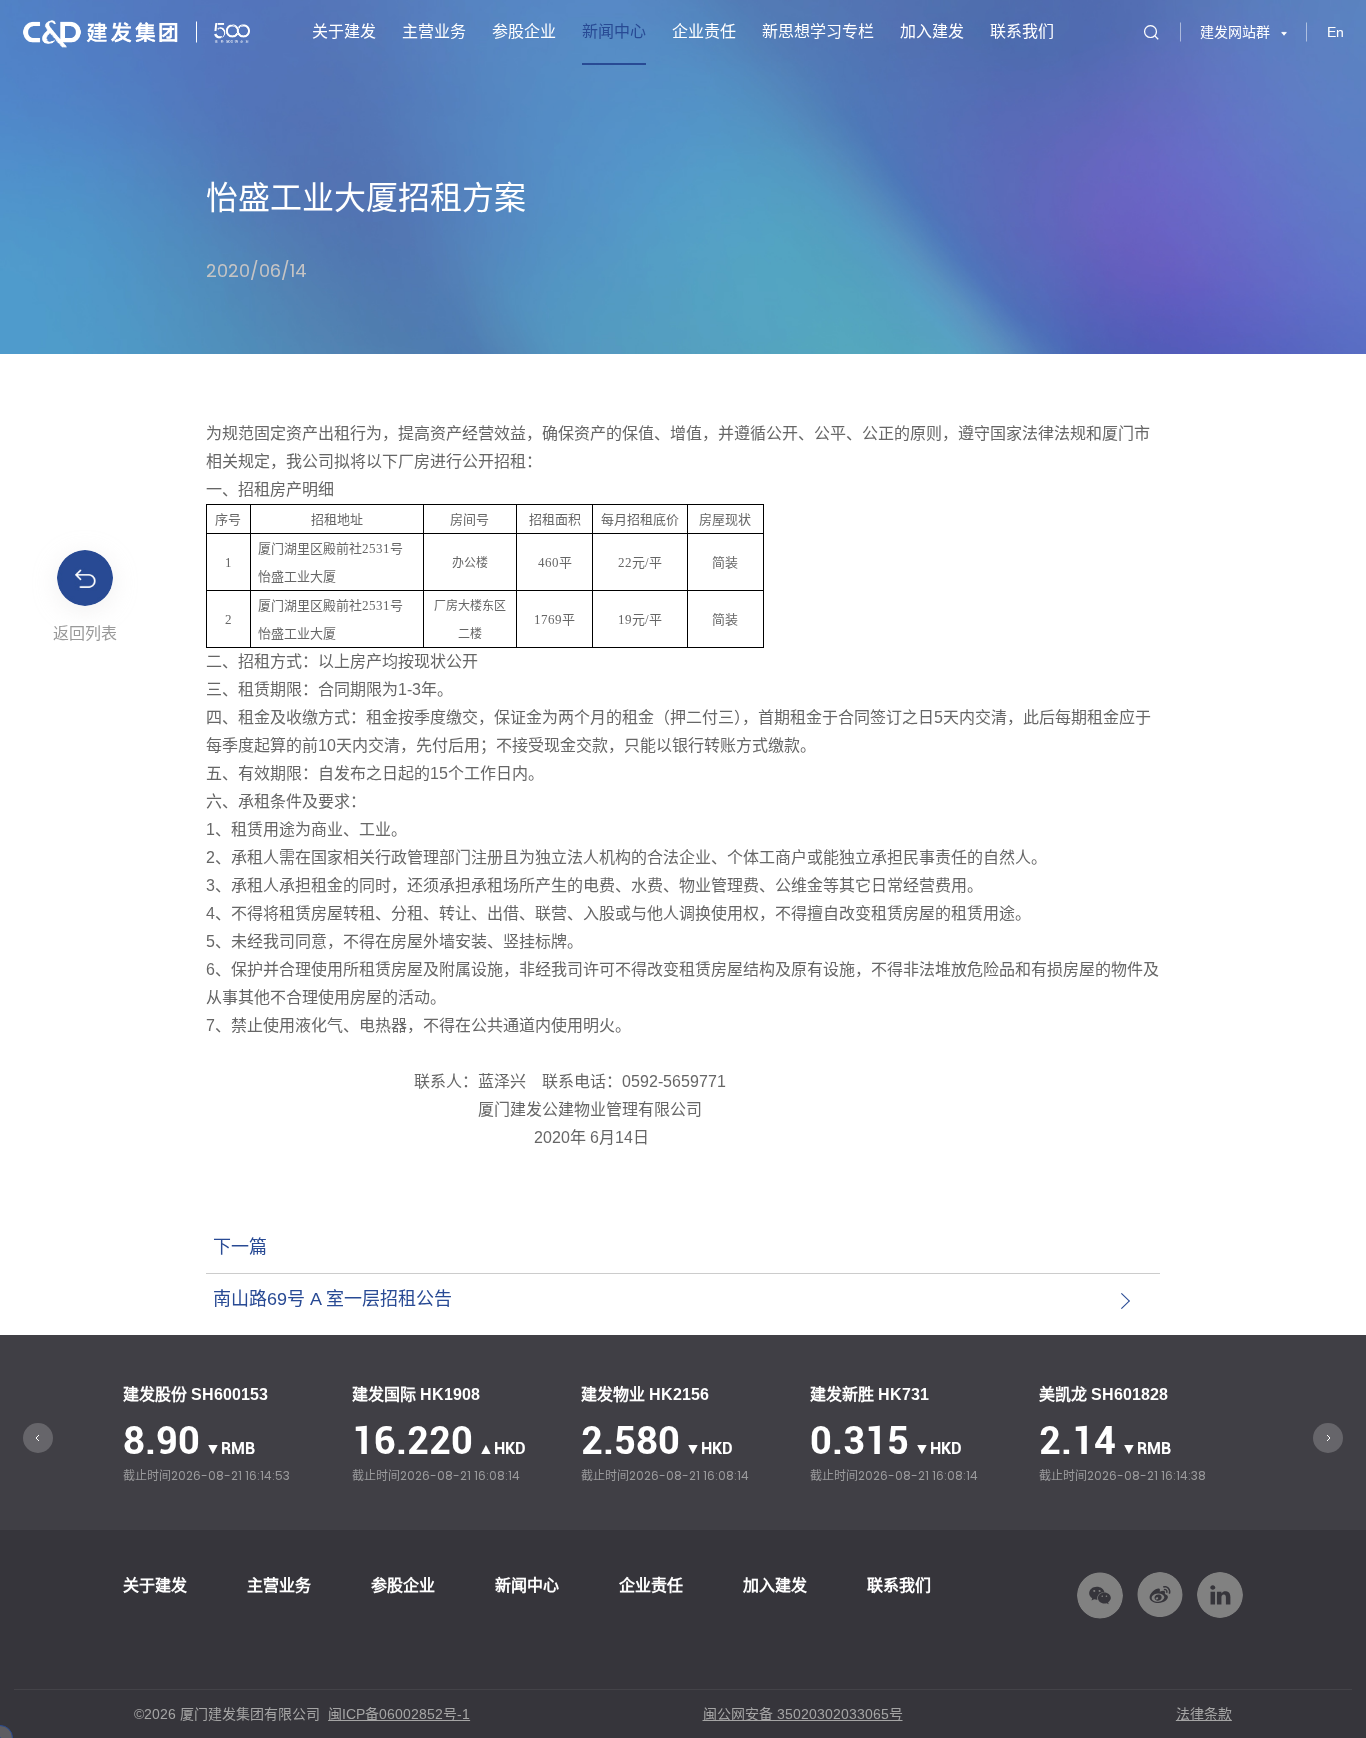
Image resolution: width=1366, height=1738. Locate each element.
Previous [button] (38, 1438)
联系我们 (1022, 31)
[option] (227, 1436)
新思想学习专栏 (818, 31)
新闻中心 (614, 31)
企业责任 (704, 31)
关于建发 (344, 31)
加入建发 (932, 31)
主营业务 (434, 31)
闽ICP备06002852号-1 (399, 1714)
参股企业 (524, 31)
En (1335, 32)
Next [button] (1328, 1438)
